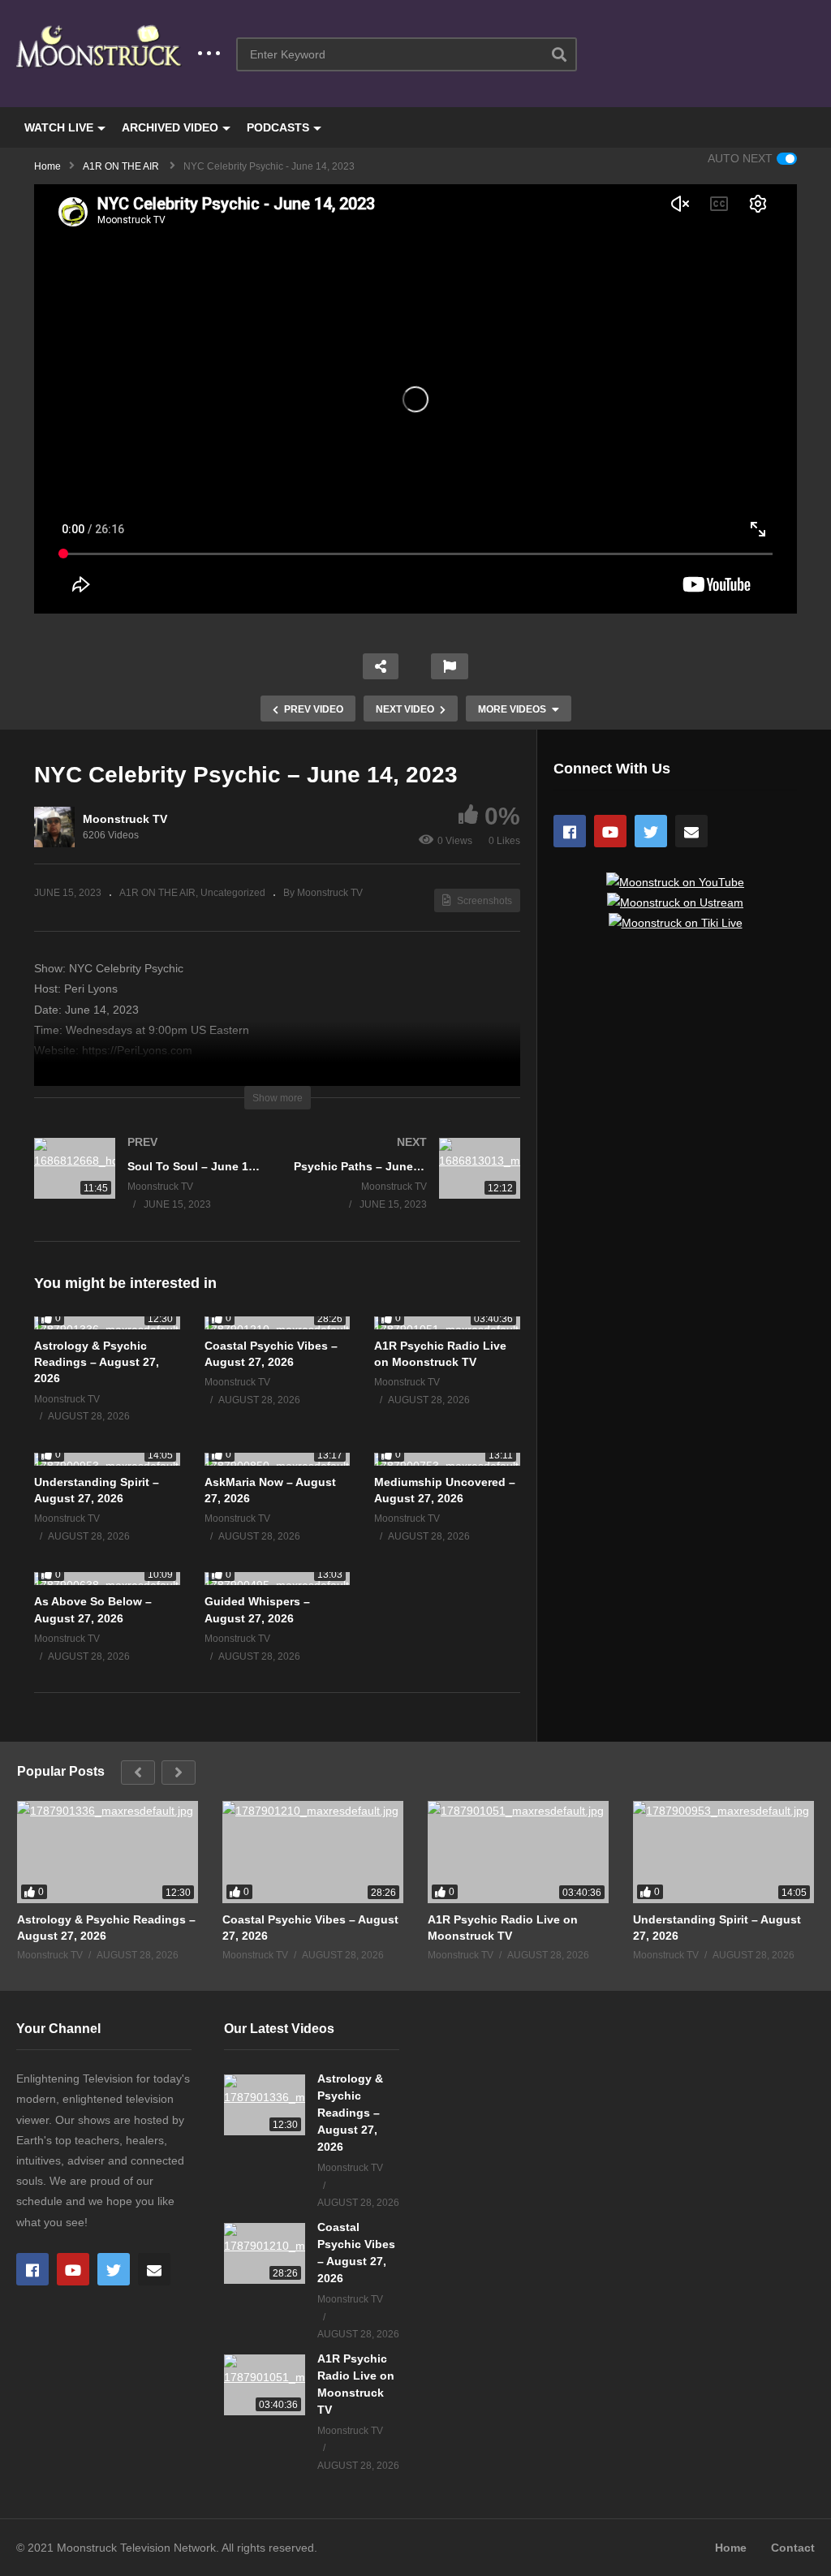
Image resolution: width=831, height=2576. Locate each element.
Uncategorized (233, 893)
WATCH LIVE (59, 127)
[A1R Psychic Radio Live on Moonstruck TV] (447, 1323)
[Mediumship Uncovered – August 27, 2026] (447, 1459)
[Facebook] (570, 831)
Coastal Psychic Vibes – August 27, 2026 (310, 1928)
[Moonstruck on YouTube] (675, 882)
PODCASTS (278, 127)
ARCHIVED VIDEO (170, 127)
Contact (793, 2548)
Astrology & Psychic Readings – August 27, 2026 (97, 1362)
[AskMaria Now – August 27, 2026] (278, 1459)
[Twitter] (651, 831)
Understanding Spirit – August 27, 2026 (717, 1928)
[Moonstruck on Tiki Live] (676, 923)
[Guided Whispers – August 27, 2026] (278, 1579)
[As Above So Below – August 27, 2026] (107, 1579)
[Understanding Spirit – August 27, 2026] (107, 1459)
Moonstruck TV (125, 819)
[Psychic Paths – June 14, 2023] (407, 1189)
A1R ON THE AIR (157, 893)
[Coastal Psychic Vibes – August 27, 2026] (278, 1323)
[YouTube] (610, 831)
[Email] (691, 831)
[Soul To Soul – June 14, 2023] (148, 1189)
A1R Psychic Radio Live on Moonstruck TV (503, 1928)
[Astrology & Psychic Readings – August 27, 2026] (107, 1323)
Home (731, 2548)
